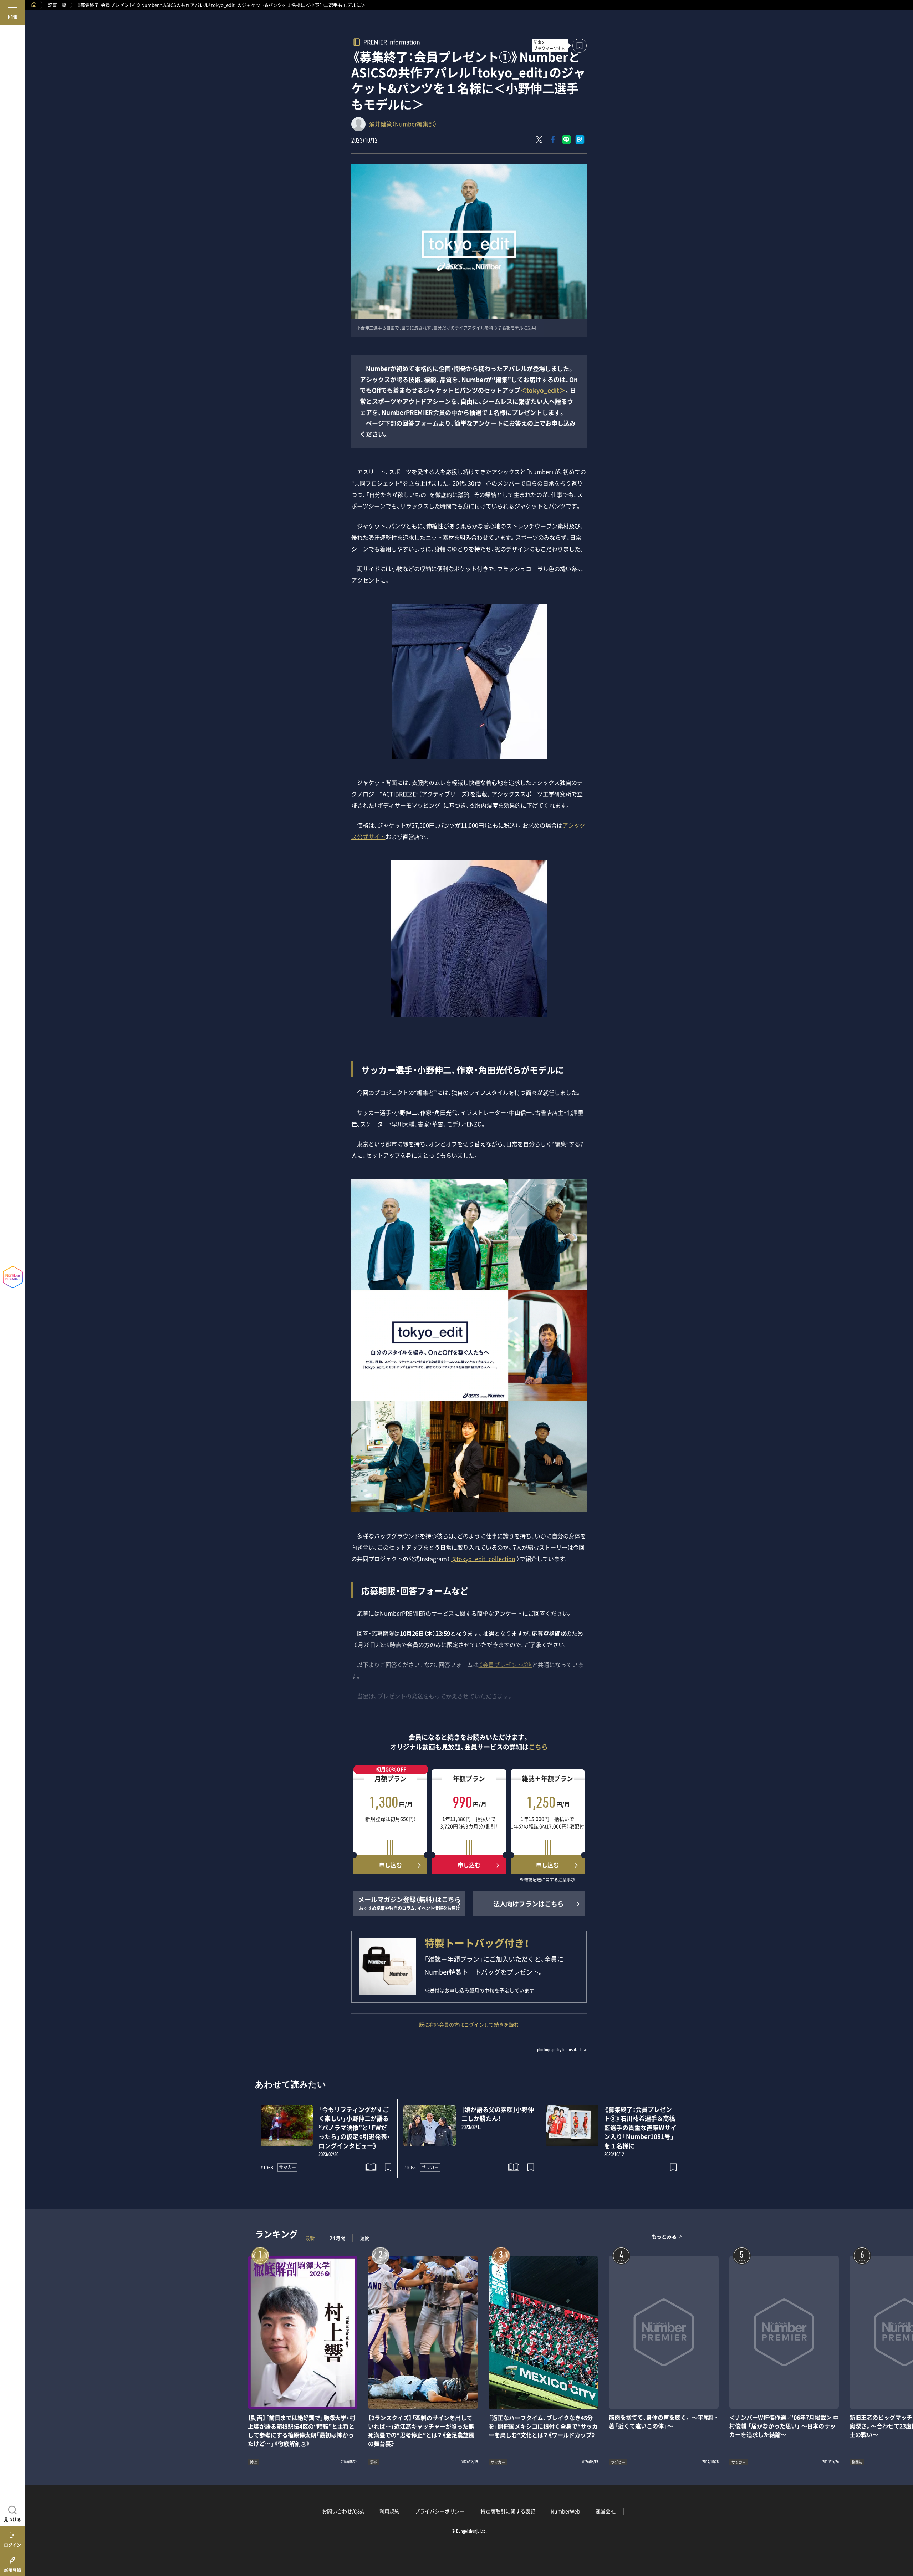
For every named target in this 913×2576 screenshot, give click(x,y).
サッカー (287, 2167)
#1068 (267, 2168)
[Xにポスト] (539, 139)
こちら (538, 1747)
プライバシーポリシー (440, 2511)
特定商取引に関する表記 (508, 2511)
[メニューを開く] (12, 12)
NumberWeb (565, 2511)
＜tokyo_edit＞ (543, 390)
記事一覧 (57, 5)
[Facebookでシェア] (553, 139)
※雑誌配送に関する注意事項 (547, 1880)
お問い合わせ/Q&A (343, 2511)
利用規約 (389, 2511)
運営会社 (606, 2511)
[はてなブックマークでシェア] (580, 139)
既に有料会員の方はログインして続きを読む (469, 2024)
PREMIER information (392, 42)
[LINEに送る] (566, 139)
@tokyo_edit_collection (483, 1559)
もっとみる (664, 2236)
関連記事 (903, 2542)
